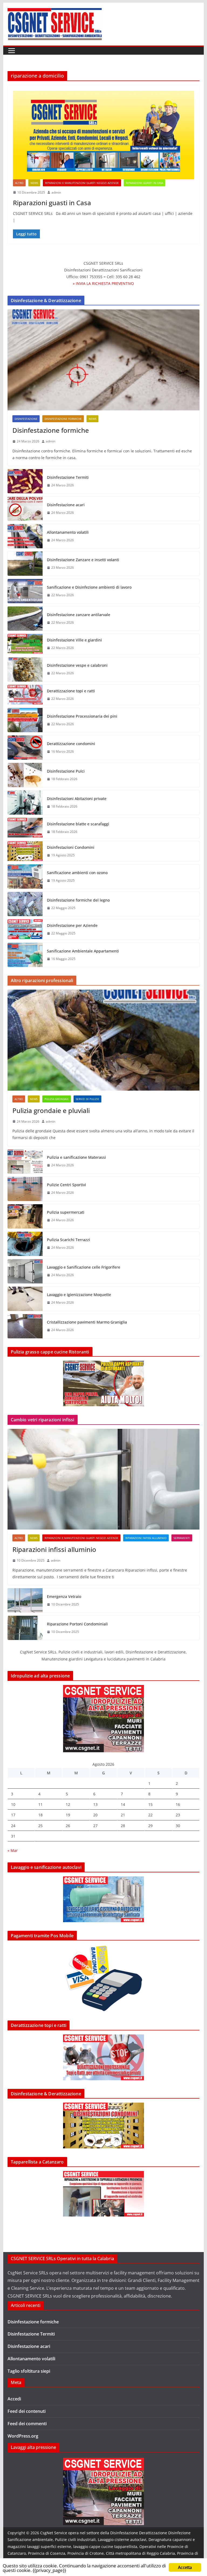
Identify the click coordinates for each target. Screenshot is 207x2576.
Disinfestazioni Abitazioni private (77, 799)
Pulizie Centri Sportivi (66, 1185)
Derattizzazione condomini (71, 744)
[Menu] (12, 51)
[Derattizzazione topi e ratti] (25, 695)
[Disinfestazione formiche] (104, 360)
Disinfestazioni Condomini (71, 847)
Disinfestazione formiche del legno (78, 900)
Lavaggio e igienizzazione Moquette (79, 1295)
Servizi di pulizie (87, 1099)
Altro (19, 183)
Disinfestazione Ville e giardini (74, 640)
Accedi (14, 2399)
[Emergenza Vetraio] (25, 1600)
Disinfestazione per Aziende (72, 925)
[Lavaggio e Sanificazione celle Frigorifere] (25, 1271)
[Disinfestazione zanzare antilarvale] (25, 619)
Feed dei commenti (27, 2424)
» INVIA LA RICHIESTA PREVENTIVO (103, 283)
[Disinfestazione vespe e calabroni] (25, 669)
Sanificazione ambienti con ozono (77, 873)
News (34, 183)
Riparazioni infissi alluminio (146, 1538)
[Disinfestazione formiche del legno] (25, 904)
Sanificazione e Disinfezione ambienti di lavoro (89, 587)
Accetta (185, 2567)
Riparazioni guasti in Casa (52, 203)
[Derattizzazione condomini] (25, 748)
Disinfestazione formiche (63, 419)
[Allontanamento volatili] (25, 536)
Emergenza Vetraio (64, 1596)
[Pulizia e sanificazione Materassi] (25, 1161)
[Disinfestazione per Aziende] (25, 929)
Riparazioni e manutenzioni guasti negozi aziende (82, 183)
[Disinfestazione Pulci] (25, 775)
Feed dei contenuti (27, 2411)
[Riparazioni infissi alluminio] (104, 1479)
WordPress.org (23, 2436)
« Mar (13, 1850)
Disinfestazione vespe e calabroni (77, 665)
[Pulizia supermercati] (25, 1216)
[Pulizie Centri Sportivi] (25, 1189)
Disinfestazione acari (66, 505)
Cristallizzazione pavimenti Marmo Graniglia (87, 1322)
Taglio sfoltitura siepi (29, 2371)
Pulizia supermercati (66, 1212)
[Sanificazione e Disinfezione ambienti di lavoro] (25, 591)
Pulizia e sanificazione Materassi (76, 1157)
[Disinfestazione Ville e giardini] (25, 644)
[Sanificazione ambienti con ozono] (25, 877)
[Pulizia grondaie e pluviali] (104, 1040)
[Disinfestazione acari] (25, 509)
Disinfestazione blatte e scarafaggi (78, 824)
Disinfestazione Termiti (68, 477)
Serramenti (182, 1538)
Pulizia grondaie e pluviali (51, 1110)
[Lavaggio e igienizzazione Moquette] (25, 1299)
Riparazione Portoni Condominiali (77, 1624)
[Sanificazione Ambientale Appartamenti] (25, 955)
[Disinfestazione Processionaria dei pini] (25, 720)
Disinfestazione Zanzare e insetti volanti (83, 560)
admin (56, 192)
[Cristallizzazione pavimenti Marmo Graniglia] (25, 1326)
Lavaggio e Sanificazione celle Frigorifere (84, 1267)
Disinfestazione (26, 419)
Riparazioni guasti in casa (144, 183)
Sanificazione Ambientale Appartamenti (83, 951)
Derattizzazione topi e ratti (71, 691)
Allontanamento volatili (68, 532)
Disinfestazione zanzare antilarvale (79, 615)
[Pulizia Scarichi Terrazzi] (25, 1244)
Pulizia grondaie (57, 1099)
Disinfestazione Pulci (66, 771)
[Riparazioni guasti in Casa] (104, 135)
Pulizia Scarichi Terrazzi (68, 1240)
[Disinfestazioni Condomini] (25, 851)
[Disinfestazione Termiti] (25, 481)
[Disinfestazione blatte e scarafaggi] (25, 828)
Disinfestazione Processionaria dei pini (82, 716)
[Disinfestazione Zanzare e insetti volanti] (25, 564)
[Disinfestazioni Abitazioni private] (25, 802)
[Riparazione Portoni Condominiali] (25, 1628)
